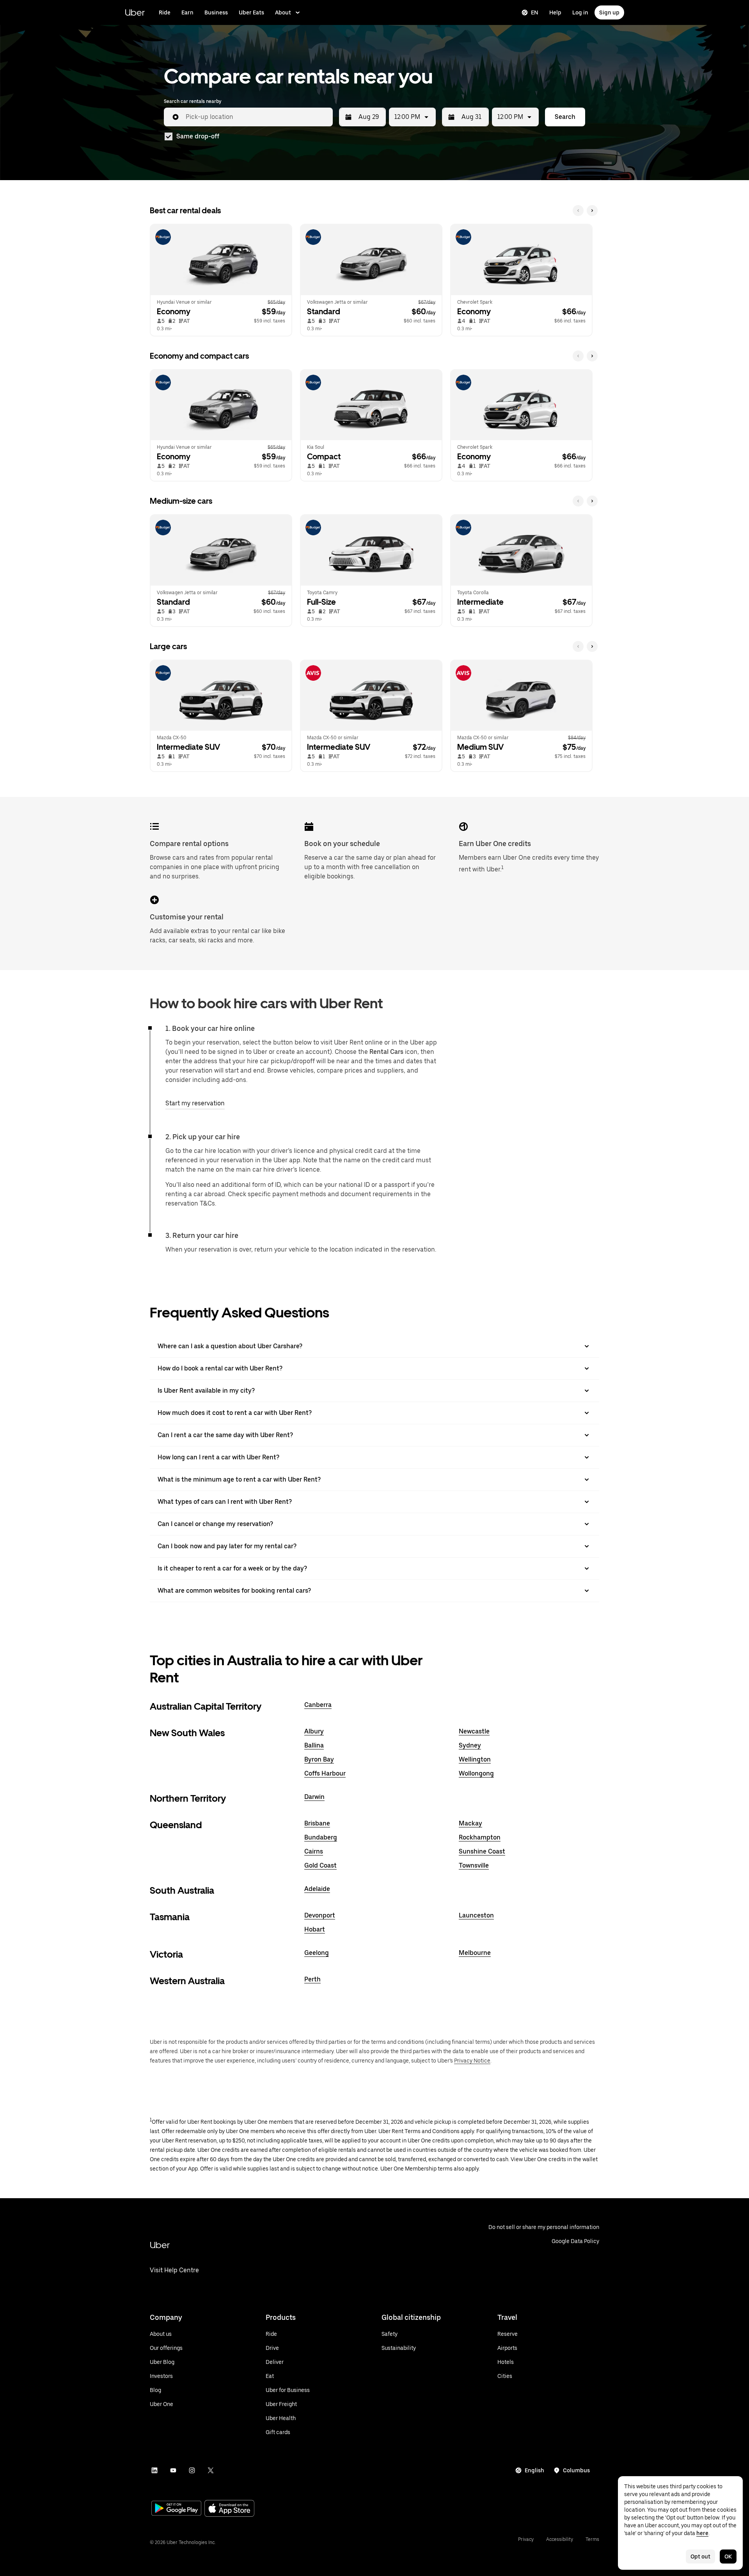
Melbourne (475, 1953)
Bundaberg (321, 1837)
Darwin (314, 1797)
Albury (314, 1731)
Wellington (475, 1759)
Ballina (314, 1745)
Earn (187, 12)
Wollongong (476, 1773)
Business (216, 12)
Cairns (314, 1851)
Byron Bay (319, 1759)
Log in (580, 12)
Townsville (474, 1865)
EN (535, 12)
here (702, 2533)
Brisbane (317, 1823)
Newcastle (474, 1731)
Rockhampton (480, 1837)
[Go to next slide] (592, 211)
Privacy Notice (472, 2061)
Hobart (315, 1929)
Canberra (318, 1705)
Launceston (476, 1915)
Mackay (470, 1823)
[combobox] (256, 117)
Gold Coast (320, 1865)
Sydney (470, 1745)
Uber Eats (251, 12)
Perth (312, 1979)
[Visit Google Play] (176, 2509)
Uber (135, 12)
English (534, 2470)
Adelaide (317, 1889)
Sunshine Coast (482, 1851)
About (283, 12)
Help (555, 12)
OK (728, 2557)
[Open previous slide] (578, 211)
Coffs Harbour (325, 1773)
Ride (165, 12)
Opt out (700, 2557)
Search (565, 117)
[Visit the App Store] (229, 2509)
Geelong (317, 1953)
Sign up (609, 12)
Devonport (320, 1915)
